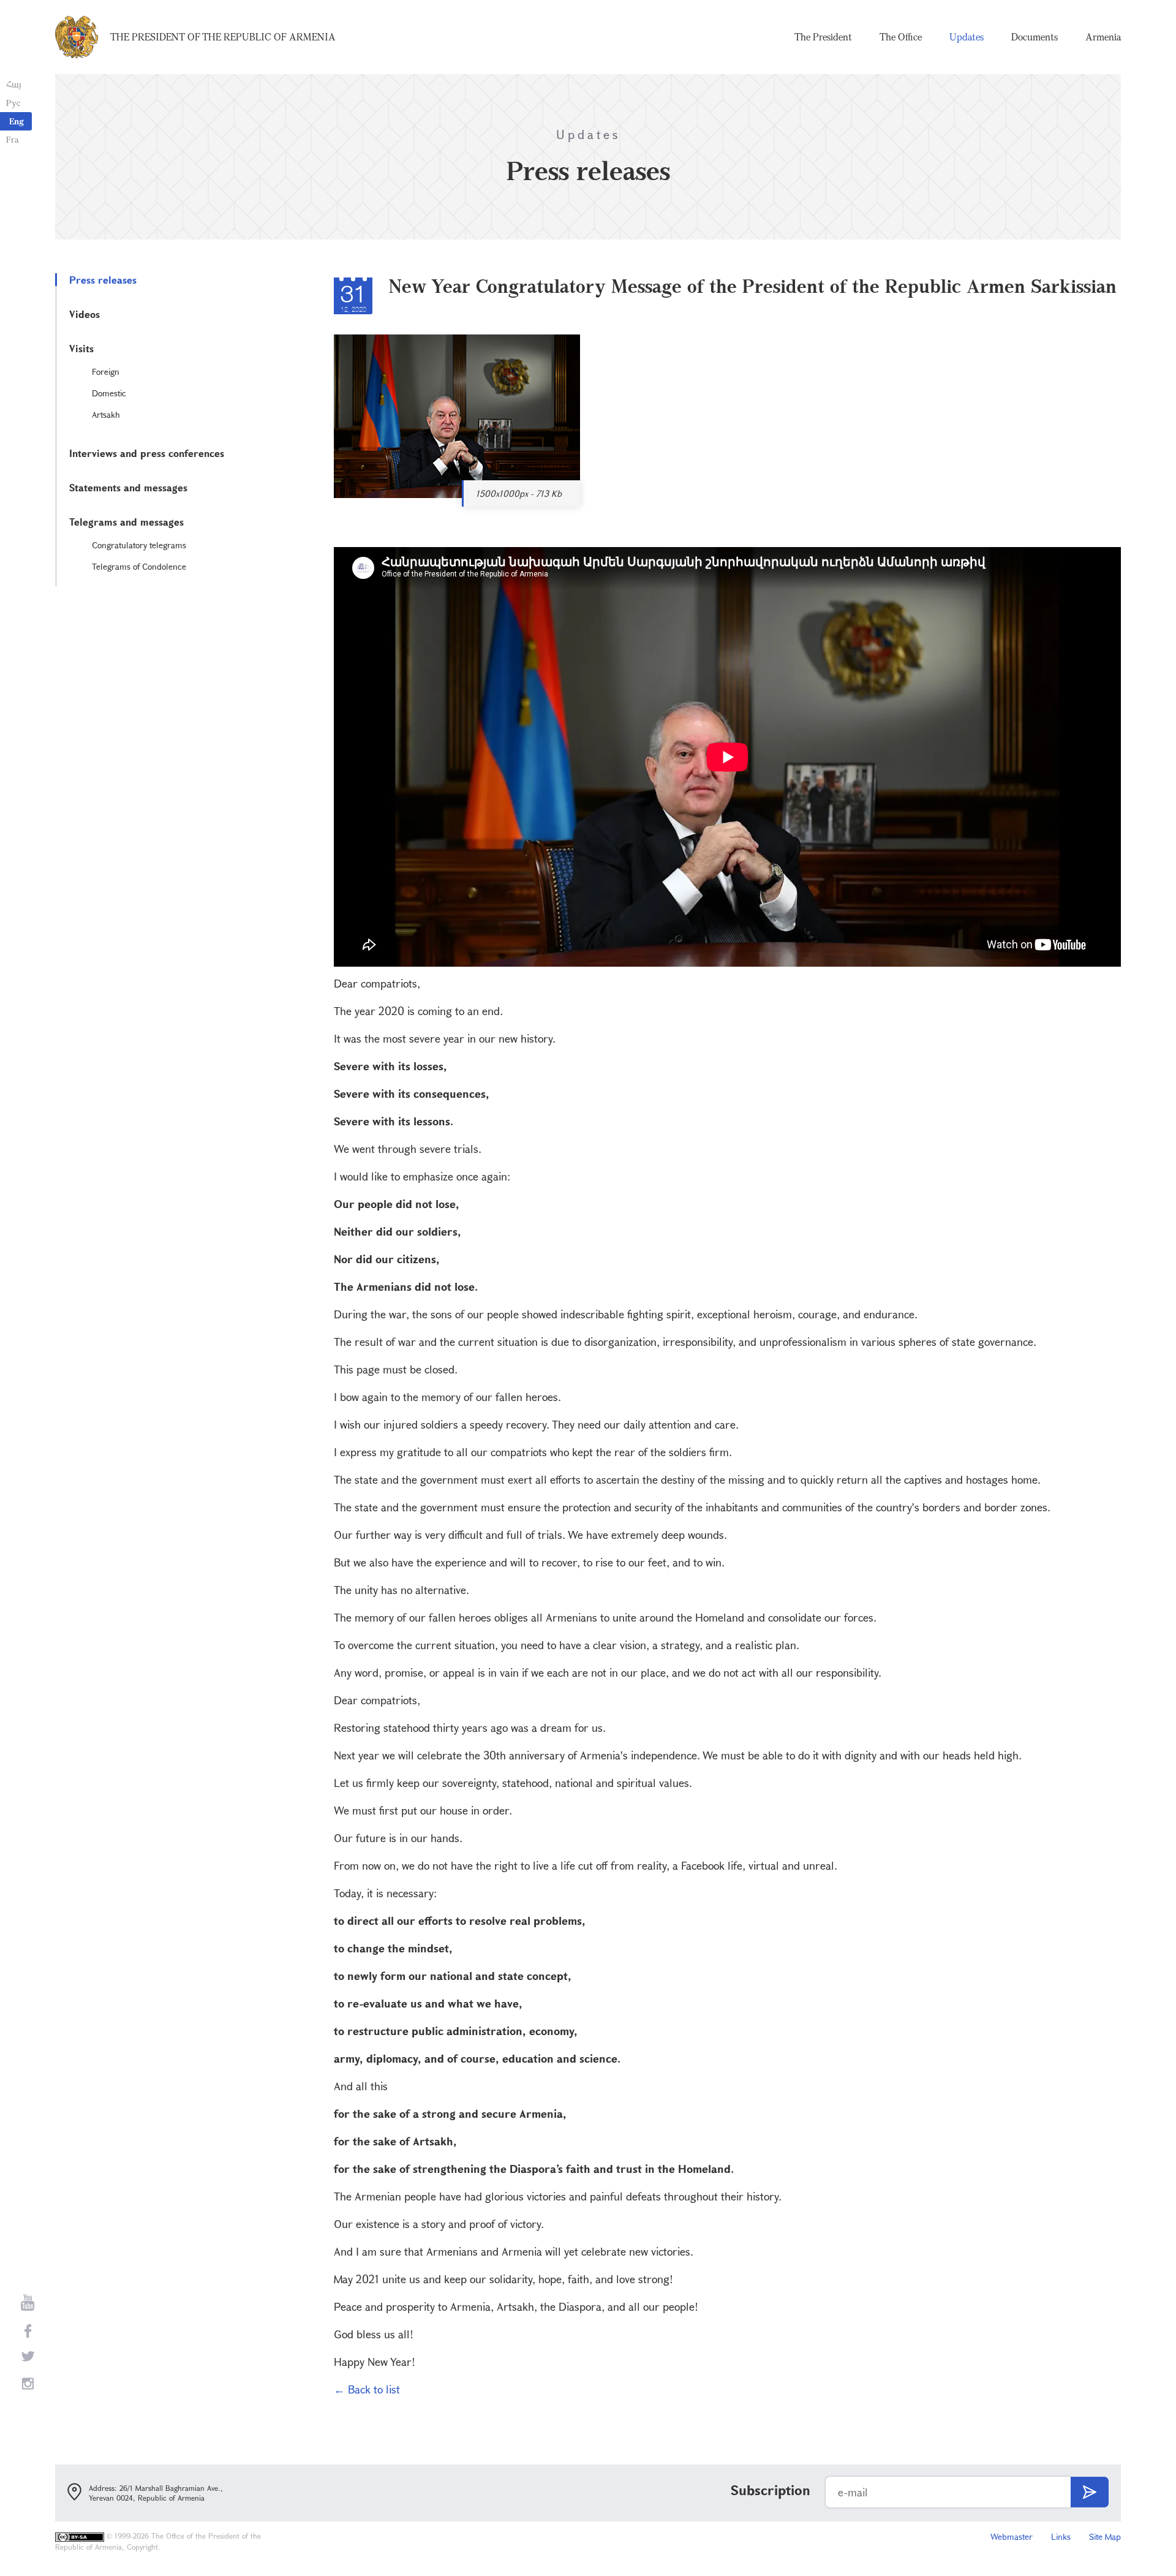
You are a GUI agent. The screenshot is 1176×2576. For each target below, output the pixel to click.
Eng (17, 121)
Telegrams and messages (126, 522)
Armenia (1103, 37)
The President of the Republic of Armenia (223, 37)
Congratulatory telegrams (139, 545)
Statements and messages (128, 487)
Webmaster (1012, 2536)
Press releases (103, 280)
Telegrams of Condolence (139, 566)
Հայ (14, 84)
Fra (13, 139)
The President (823, 37)
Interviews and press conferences (147, 453)
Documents (1035, 37)
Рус (13, 103)
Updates (967, 37)
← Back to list (367, 2389)
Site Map (1105, 2536)
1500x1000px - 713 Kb (519, 493)
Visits (81, 348)
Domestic (109, 393)
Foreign (106, 372)
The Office (901, 37)
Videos (85, 314)
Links (1061, 2536)
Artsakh (106, 414)
